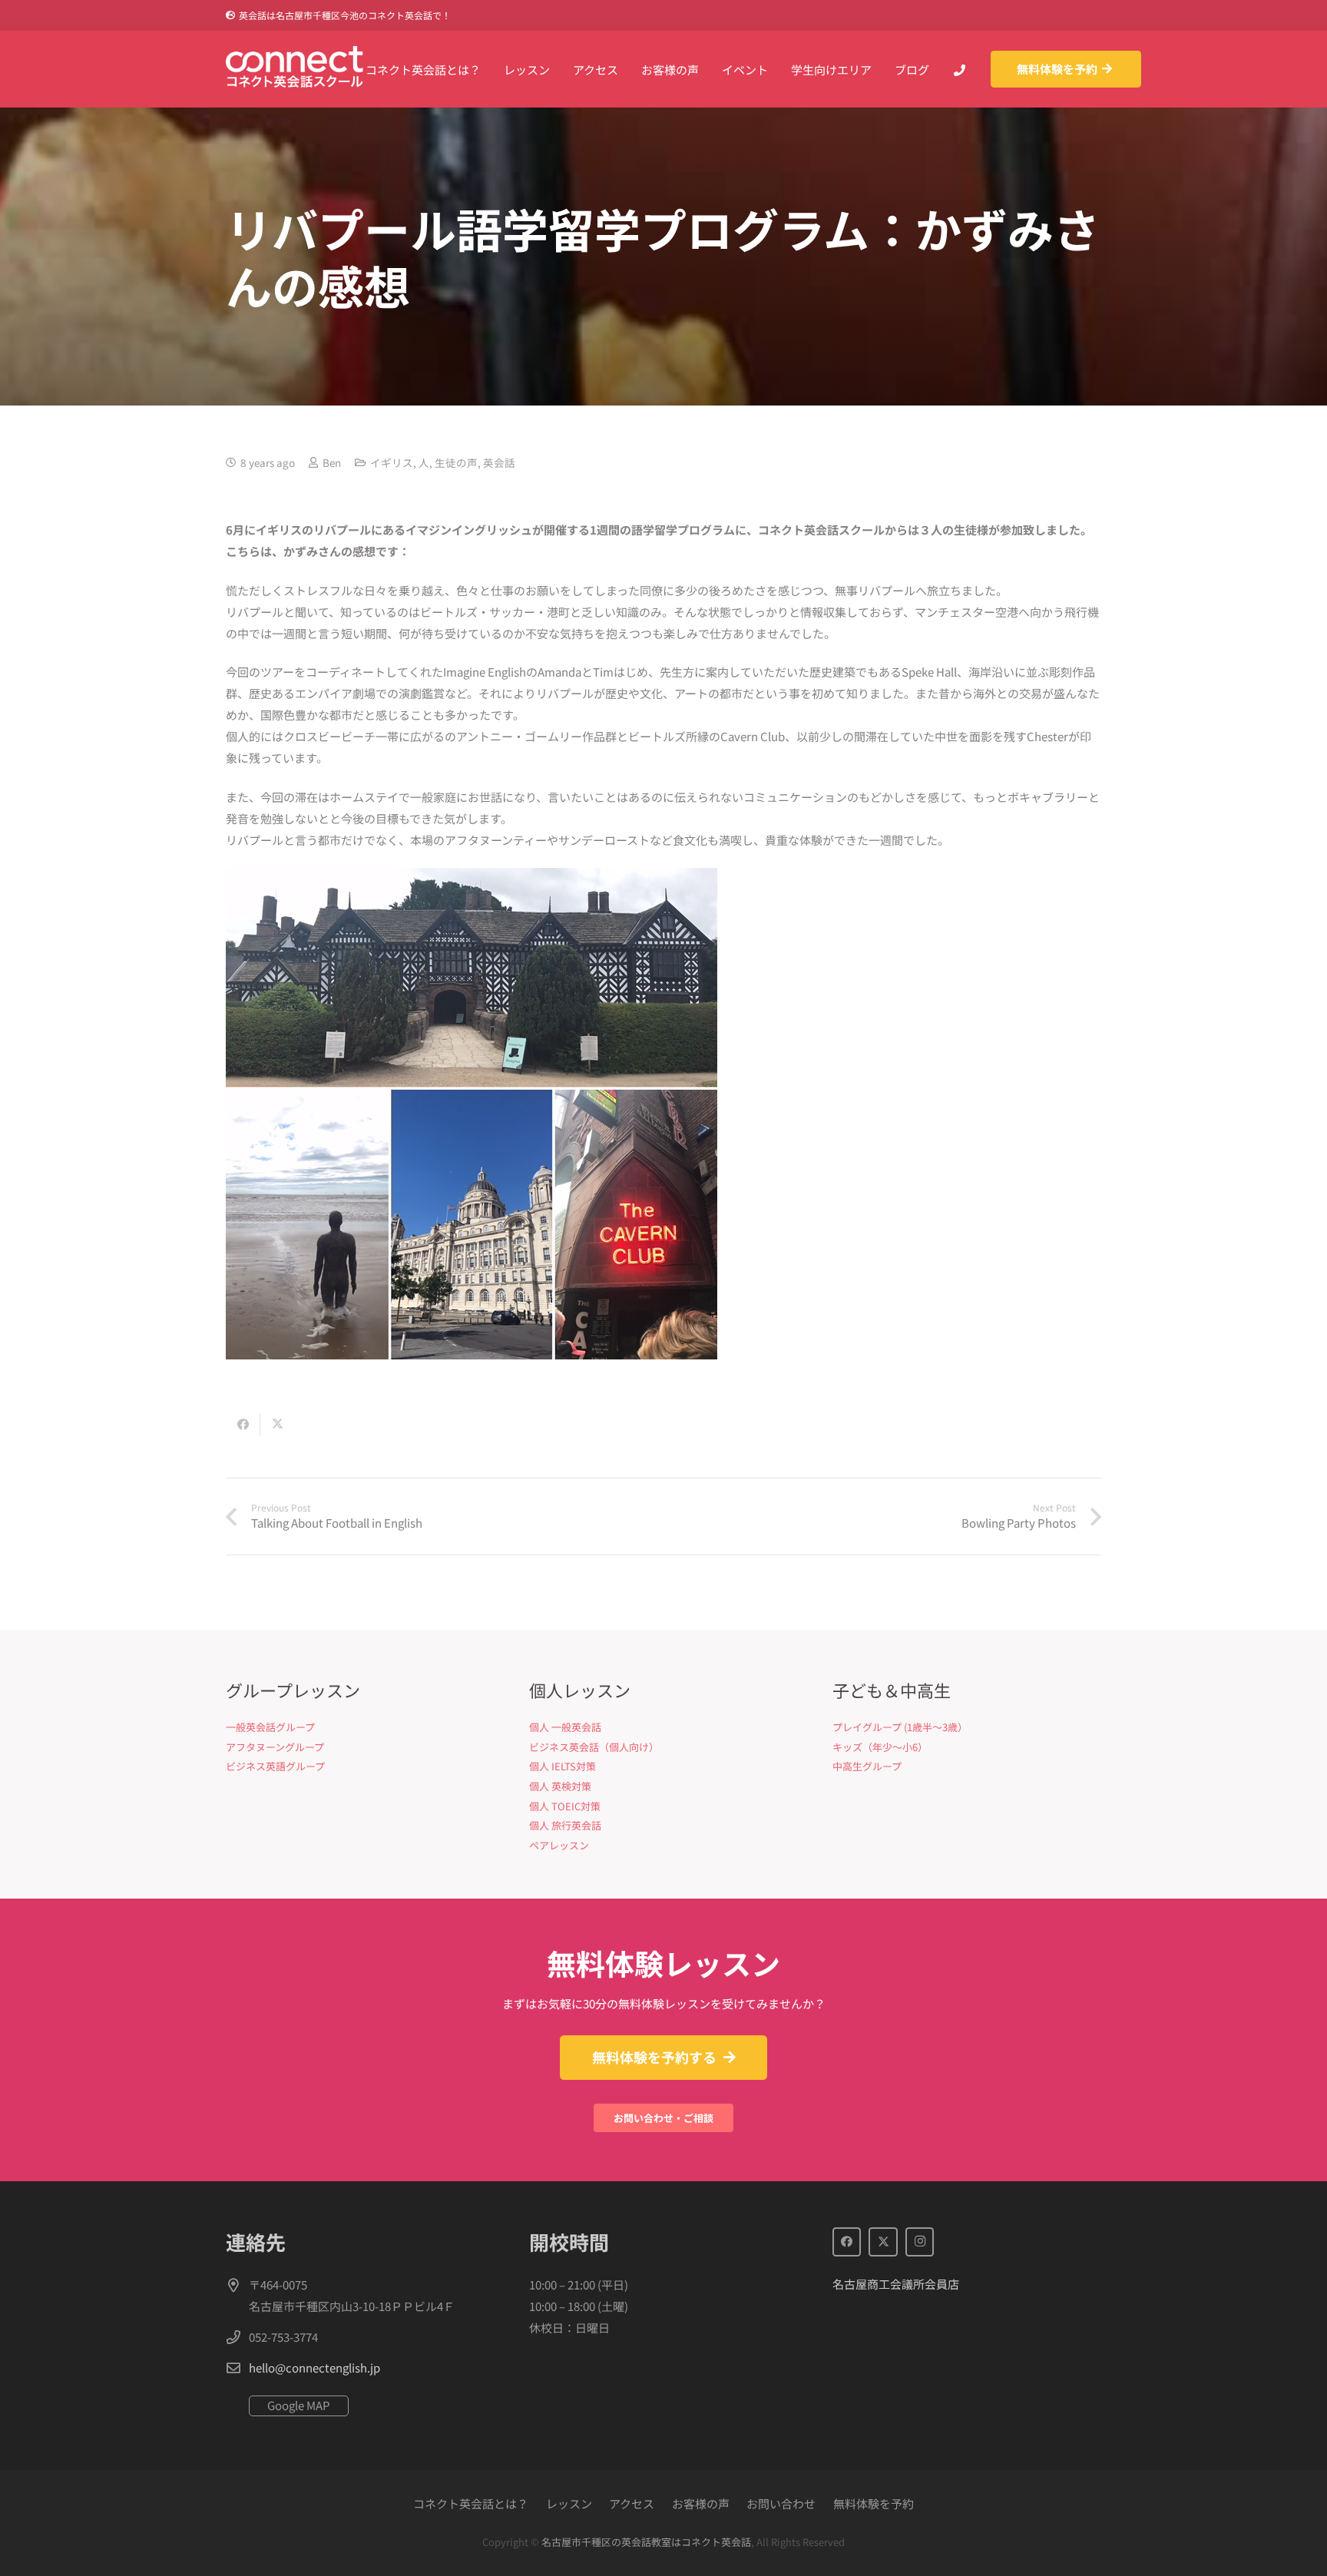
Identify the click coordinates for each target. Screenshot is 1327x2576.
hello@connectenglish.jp (314, 2367)
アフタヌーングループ (275, 1747)
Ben (332, 462)
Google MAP (299, 2405)
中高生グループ (867, 1766)
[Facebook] (847, 2242)
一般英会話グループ (270, 1727)
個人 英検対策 (560, 1786)
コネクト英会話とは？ (471, 2503)
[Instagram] (920, 2242)
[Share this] (243, 1425)
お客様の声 (701, 2503)
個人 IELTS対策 (563, 1766)
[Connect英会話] (295, 69)
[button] (561, 69)
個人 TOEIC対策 (565, 1806)
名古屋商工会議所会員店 (896, 2284)
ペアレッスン (559, 1845)
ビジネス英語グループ (275, 1766)
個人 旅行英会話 (565, 1825)
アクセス (632, 2503)
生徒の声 (456, 462)
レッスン (569, 2503)
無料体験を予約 (874, 2503)
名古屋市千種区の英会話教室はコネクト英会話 (646, 2542)
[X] (883, 2242)
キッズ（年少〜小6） (880, 1747)
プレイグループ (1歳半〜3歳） (900, 1727)
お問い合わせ (781, 2503)
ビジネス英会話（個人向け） (594, 1747)
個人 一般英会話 (565, 1727)
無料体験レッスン (663, 1963)
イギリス (392, 462)
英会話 (499, 462)
